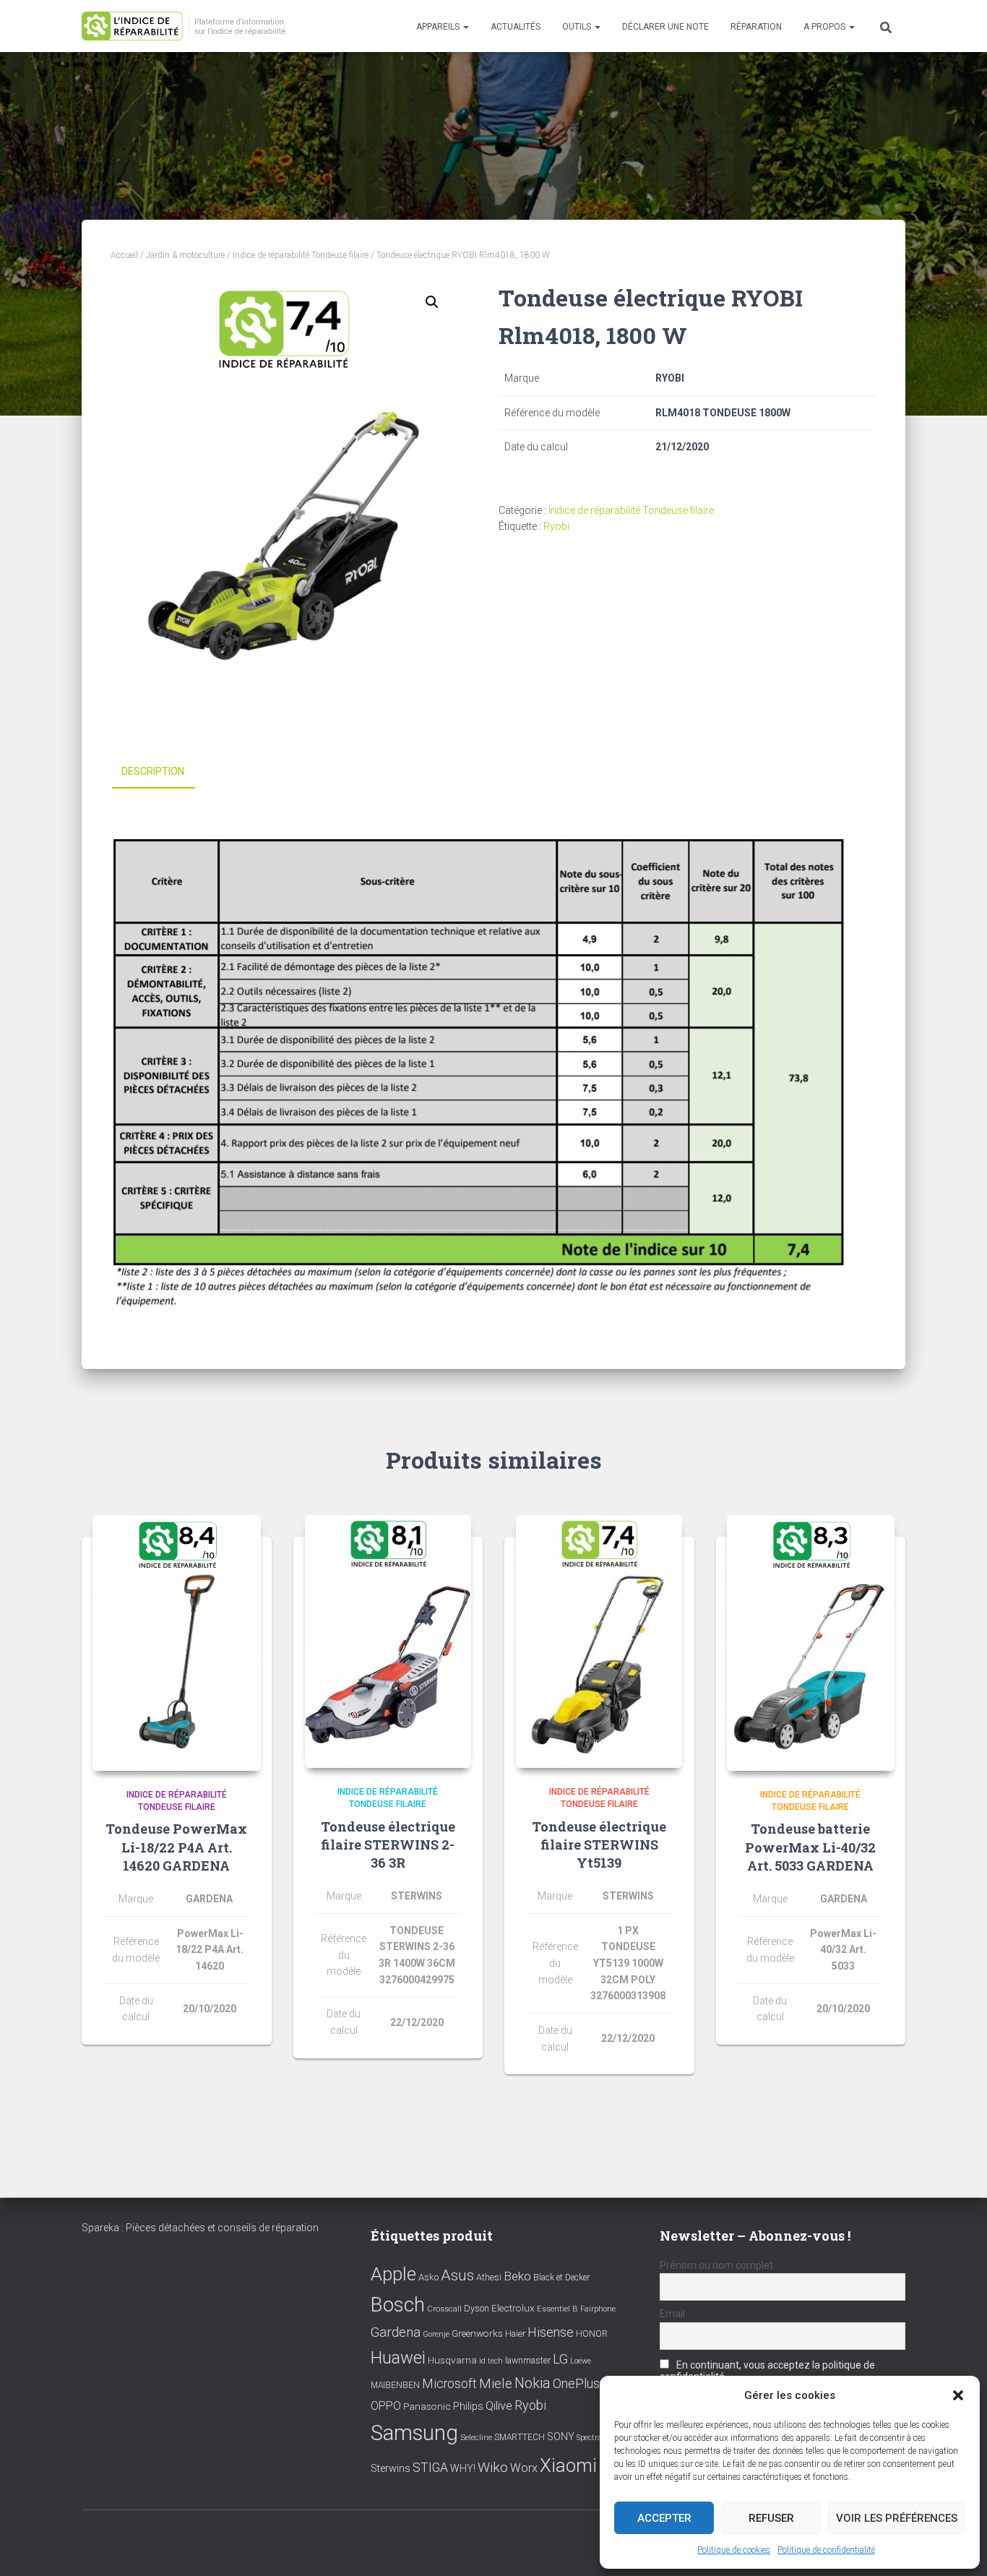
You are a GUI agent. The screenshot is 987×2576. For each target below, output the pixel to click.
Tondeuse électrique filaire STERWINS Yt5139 (599, 1845)
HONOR (592, 2334)
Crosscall (444, 2309)
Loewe (581, 2361)
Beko (517, 2276)
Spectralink (596, 2438)
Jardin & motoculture (185, 255)
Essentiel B (557, 2309)
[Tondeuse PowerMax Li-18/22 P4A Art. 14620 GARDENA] (177, 1643)
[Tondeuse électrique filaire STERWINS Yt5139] (599, 1641)
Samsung (414, 2433)
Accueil (124, 255)
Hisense (551, 2332)
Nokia (533, 2383)
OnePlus (576, 2383)
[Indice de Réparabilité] (188, 26)
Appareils (439, 27)
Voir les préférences (897, 2518)
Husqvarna (452, 2360)
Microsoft (449, 2384)
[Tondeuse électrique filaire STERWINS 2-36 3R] (388, 1641)
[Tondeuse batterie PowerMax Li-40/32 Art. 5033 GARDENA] (811, 1643)
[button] (958, 2395)
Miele (496, 2384)
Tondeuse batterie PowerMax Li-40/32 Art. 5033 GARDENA (810, 1847)
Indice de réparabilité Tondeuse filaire (301, 255)
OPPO (386, 2406)
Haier (515, 2334)
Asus (457, 2275)
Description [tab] (153, 771)
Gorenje (436, 2334)
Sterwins (391, 2469)
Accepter (664, 2518)
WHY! (463, 2468)
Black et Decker (561, 2277)
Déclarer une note (665, 27)
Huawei (398, 2358)
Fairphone (598, 2309)
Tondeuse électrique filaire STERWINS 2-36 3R (388, 1845)
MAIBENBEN (395, 2385)
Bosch (398, 2305)
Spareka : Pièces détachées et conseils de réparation (200, 2228)
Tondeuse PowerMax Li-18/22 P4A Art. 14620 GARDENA (176, 1847)
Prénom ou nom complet (716, 2265)
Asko (428, 2277)
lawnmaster (528, 2360)
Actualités (516, 27)
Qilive (499, 2406)
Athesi (489, 2277)
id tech (491, 2361)
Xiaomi (568, 2465)
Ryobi (556, 526)
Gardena (396, 2332)
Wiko (493, 2467)
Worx (524, 2468)
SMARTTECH (520, 2437)
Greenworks (477, 2333)
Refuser (771, 2518)
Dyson (477, 2308)
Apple (393, 2274)
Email (672, 2314)
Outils (578, 27)
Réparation (756, 27)
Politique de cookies (734, 2550)
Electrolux (513, 2308)
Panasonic (427, 2406)
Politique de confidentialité (826, 2550)
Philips (468, 2406)
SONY (561, 2437)
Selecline (476, 2438)
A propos (826, 27)
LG (560, 2359)
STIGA (430, 2468)
